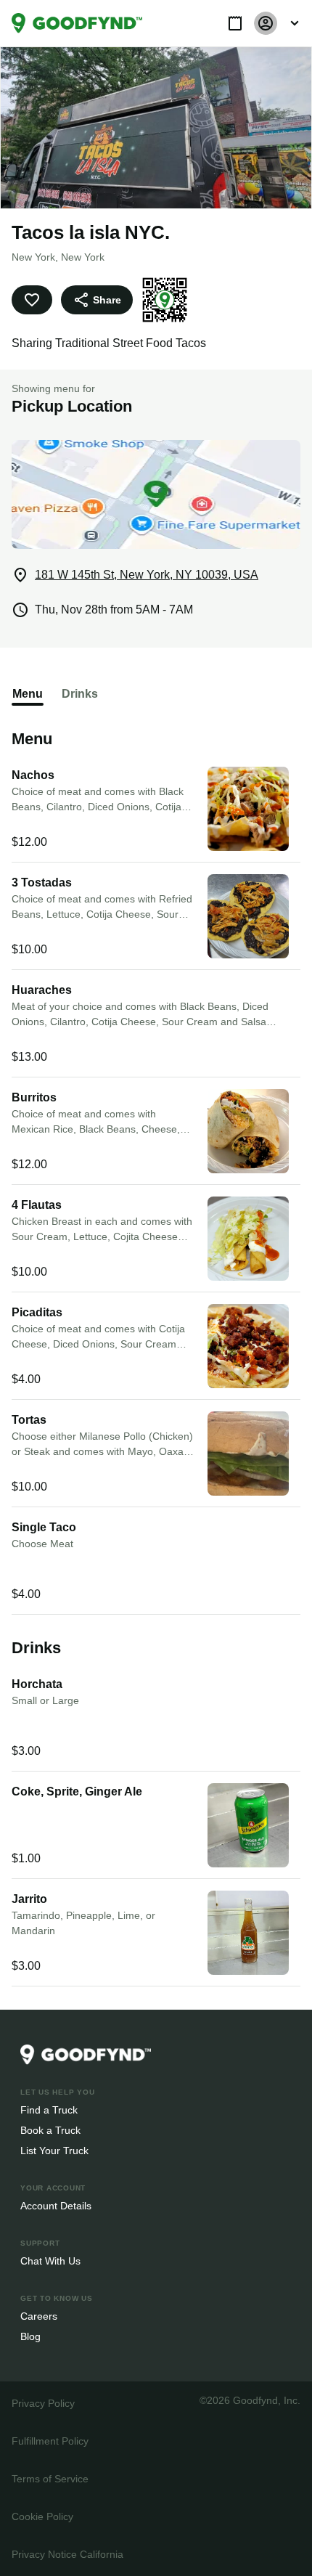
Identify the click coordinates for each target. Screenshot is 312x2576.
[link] (77, 23)
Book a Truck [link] (50, 2130)
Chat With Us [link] (50, 2261)
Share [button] (106, 299)
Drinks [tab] (78, 694)
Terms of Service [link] (49, 2478)
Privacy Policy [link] (42, 2403)
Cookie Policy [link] (42, 2516)
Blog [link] (31, 2336)
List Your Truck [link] (53, 2150)
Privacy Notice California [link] (67, 2554)
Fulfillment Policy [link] (50, 2441)
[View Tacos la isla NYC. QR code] (163, 300)
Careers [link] (38, 2316)
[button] (235, 23)
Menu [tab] (28, 694)
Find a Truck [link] (48, 2110)
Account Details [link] (56, 2205)
